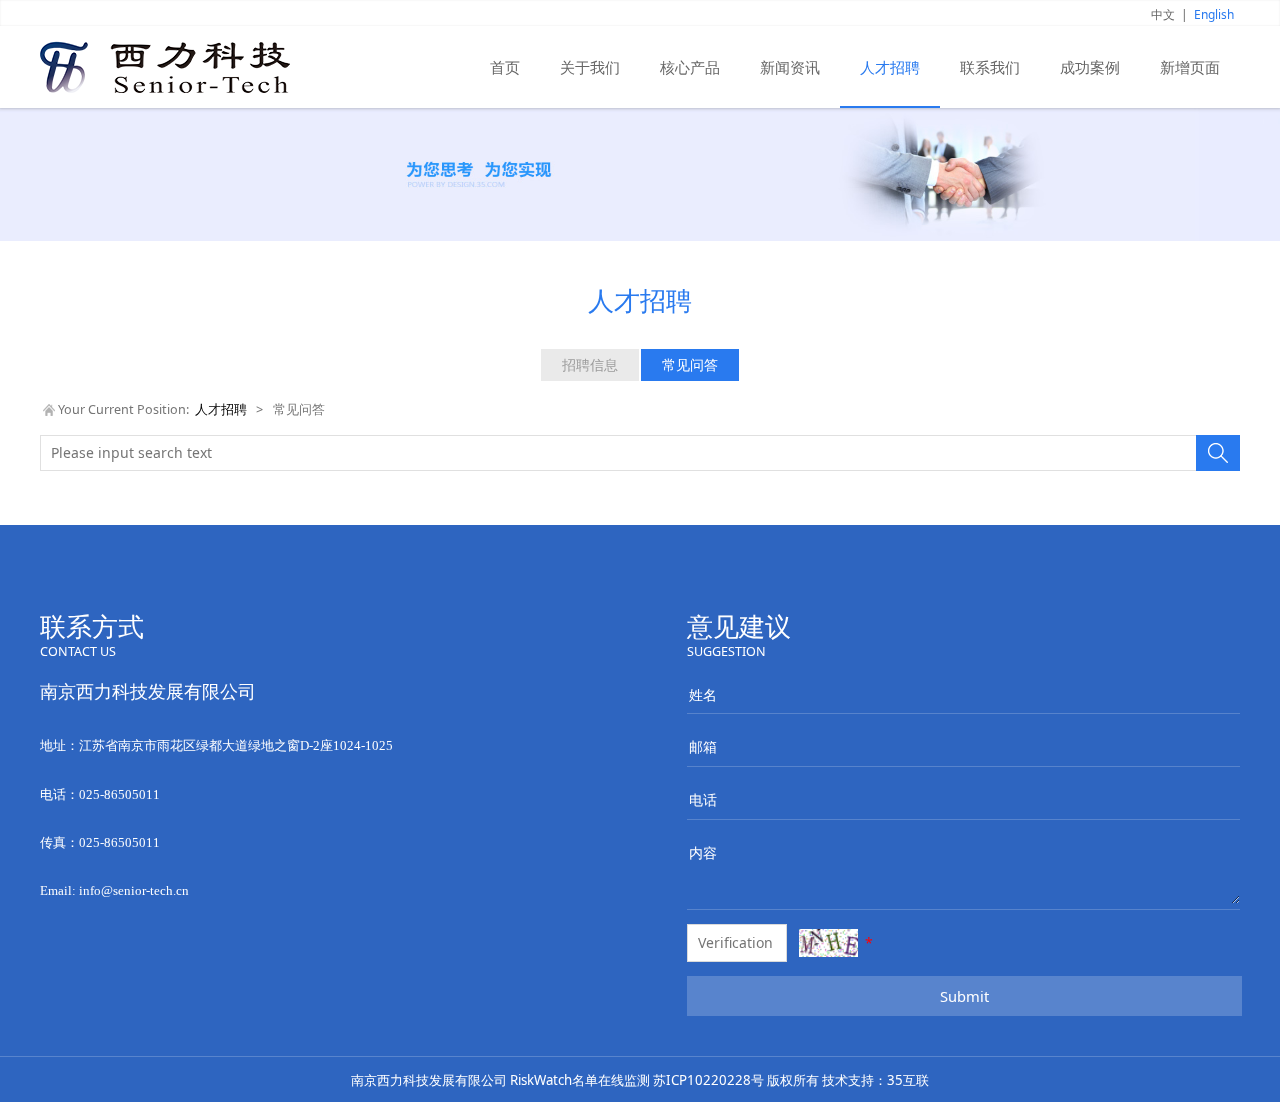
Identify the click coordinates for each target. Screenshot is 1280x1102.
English (1214, 14)
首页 (505, 67)
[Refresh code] (828, 943)
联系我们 (990, 67)
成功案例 (1090, 67)
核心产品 (690, 67)
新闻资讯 (790, 67)
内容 (702, 852)
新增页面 (1190, 67)
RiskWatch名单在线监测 (580, 1080)
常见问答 (690, 364)
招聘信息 (590, 364)
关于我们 (590, 67)
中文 (1163, 14)
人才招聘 (890, 67)
